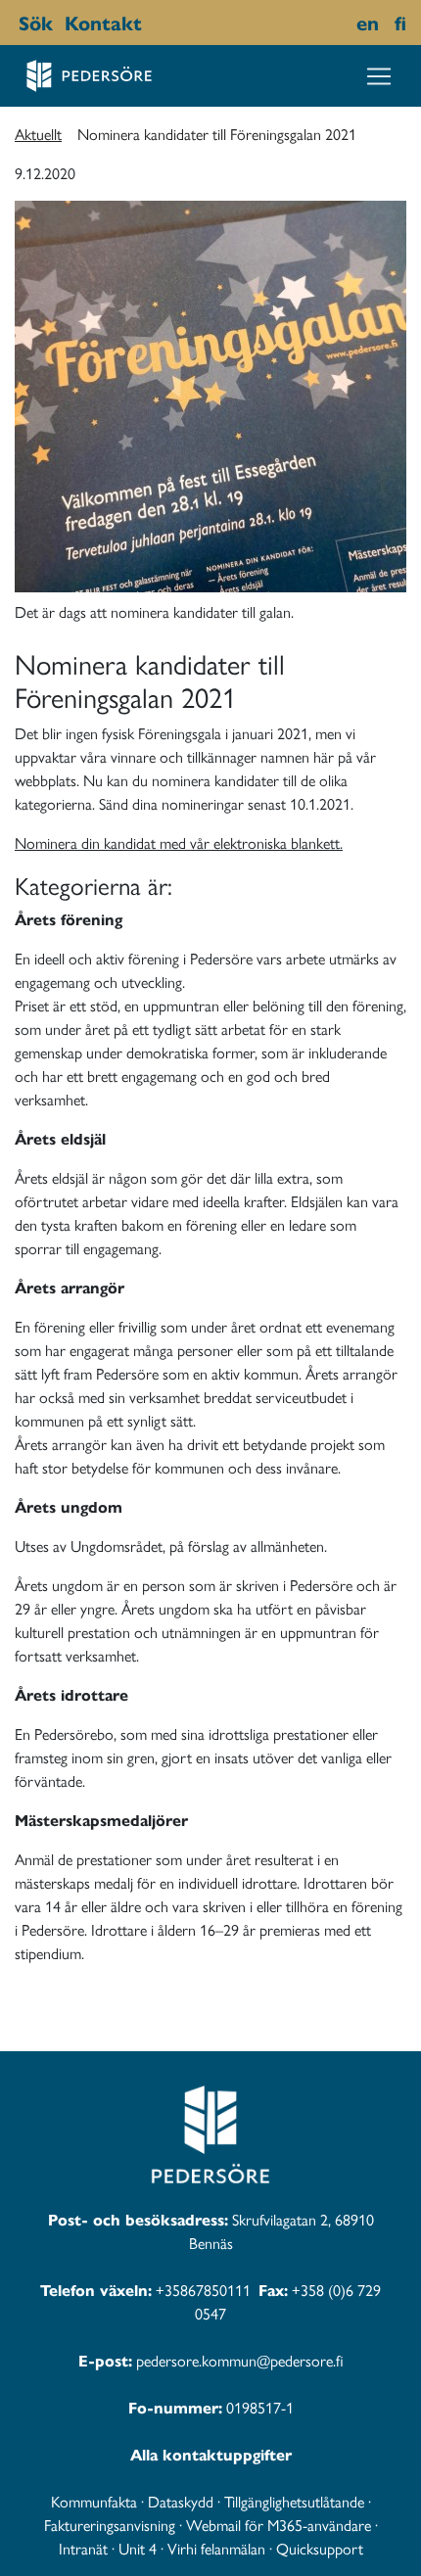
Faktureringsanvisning (110, 2525)
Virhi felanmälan (216, 2548)
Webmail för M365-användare (279, 2525)
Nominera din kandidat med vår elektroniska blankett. (179, 843)
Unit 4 (138, 2548)
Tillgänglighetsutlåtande (294, 2501)
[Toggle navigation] (379, 76)
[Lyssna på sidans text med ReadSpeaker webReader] (152, 23)
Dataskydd (181, 2501)
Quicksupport (320, 2548)
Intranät (83, 2548)
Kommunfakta (94, 2501)
